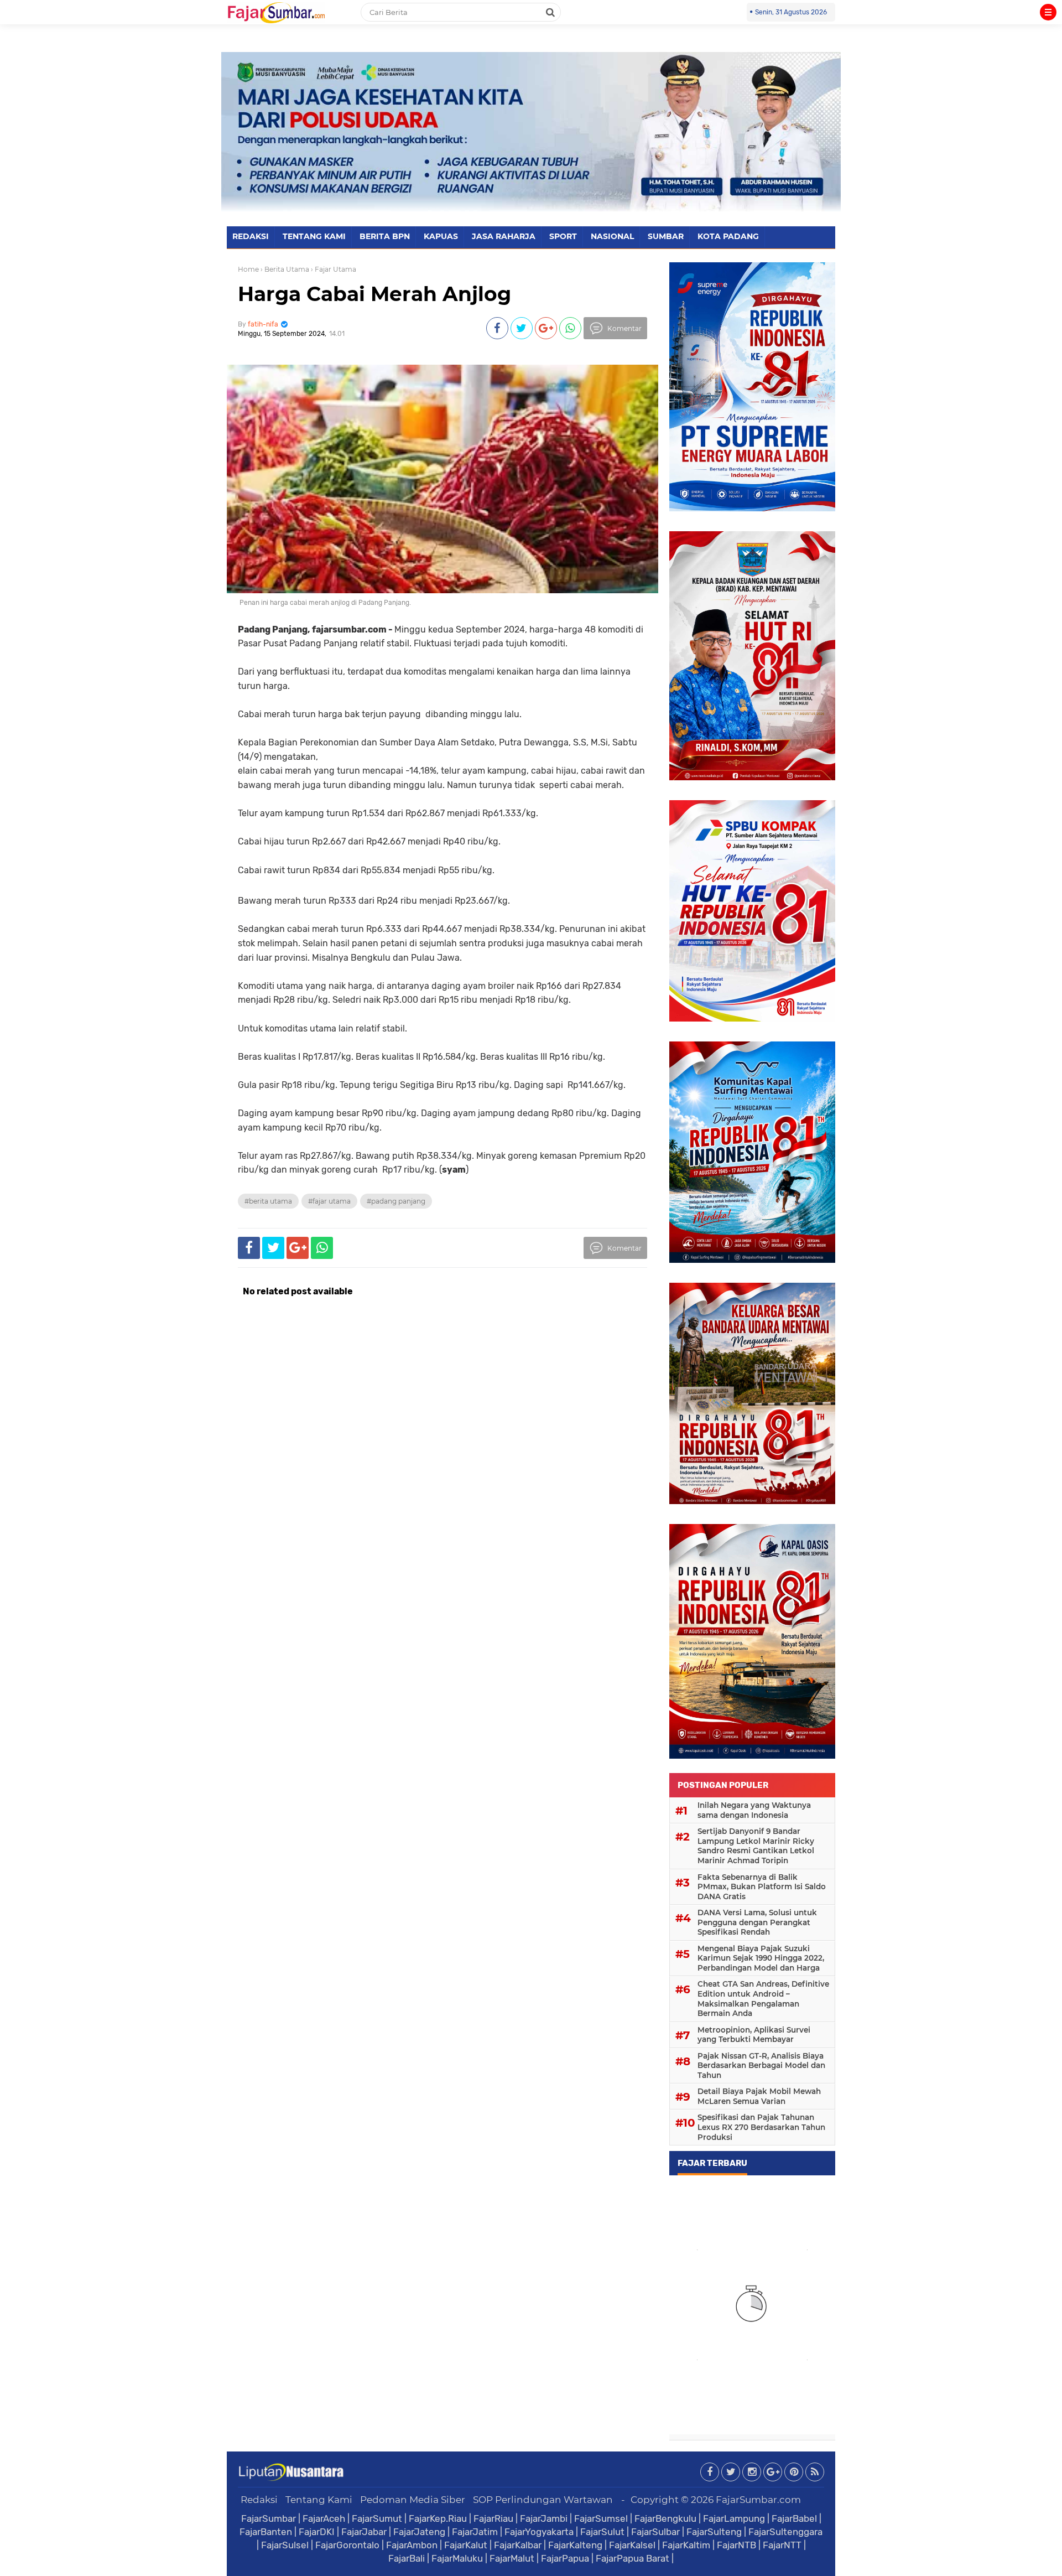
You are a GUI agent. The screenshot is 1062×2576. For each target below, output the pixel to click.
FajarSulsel (285, 2545)
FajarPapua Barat (632, 2558)
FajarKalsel (632, 2545)
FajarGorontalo (347, 2545)
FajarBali (407, 2558)
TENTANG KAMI (314, 236)
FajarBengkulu (665, 2518)
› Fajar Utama (334, 269)
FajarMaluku (457, 2558)
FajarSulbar (655, 2532)
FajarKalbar (518, 2545)
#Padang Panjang (396, 1201)
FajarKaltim (686, 2545)
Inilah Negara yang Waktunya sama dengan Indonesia (754, 1810)
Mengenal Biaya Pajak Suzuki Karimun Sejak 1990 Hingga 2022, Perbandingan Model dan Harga (761, 1958)
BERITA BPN (385, 236)
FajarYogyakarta (539, 2532)
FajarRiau (493, 2518)
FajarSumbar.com (758, 2500)
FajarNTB (736, 2545)
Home (248, 269)
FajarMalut (512, 2558)
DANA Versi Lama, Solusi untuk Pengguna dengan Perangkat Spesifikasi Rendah (757, 1922)
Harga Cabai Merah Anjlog (374, 294)
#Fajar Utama (329, 1201)
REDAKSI (251, 236)
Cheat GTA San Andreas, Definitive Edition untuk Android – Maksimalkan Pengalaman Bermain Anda (763, 1999)
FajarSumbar (269, 2518)
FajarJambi (544, 2518)
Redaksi (259, 2500)
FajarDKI (317, 2532)
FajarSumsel (601, 2518)
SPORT (563, 236)
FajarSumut (377, 2518)
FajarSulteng (714, 2532)
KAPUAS (441, 236)
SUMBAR (666, 236)
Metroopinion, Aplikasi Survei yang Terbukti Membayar (754, 2035)
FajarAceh (324, 2518)
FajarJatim (475, 2532)
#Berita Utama (268, 1201)
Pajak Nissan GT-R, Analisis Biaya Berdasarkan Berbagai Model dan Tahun (761, 2066)
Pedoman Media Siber (413, 2500)
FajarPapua (565, 2558)
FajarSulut (602, 2532)
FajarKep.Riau (438, 2518)
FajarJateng (419, 2532)
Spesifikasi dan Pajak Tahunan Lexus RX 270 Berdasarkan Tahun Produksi (761, 2127)
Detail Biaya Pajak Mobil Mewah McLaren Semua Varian (759, 2096)
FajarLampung (734, 2518)
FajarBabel (794, 2518)
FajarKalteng (575, 2545)
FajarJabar (364, 2532)
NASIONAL (612, 236)
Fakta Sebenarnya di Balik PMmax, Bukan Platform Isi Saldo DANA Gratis (762, 1887)
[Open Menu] (1048, 12)
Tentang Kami (319, 2500)
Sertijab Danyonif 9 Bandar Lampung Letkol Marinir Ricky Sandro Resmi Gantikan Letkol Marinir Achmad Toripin (756, 1846)
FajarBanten (266, 2532)
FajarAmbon (412, 2545)
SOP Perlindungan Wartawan (543, 2500)
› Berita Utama (285, 269)
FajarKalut (466, 2545)
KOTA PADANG (728, 236)
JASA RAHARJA (504, 236)
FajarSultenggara (785, 2532)
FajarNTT (782, 2545)
